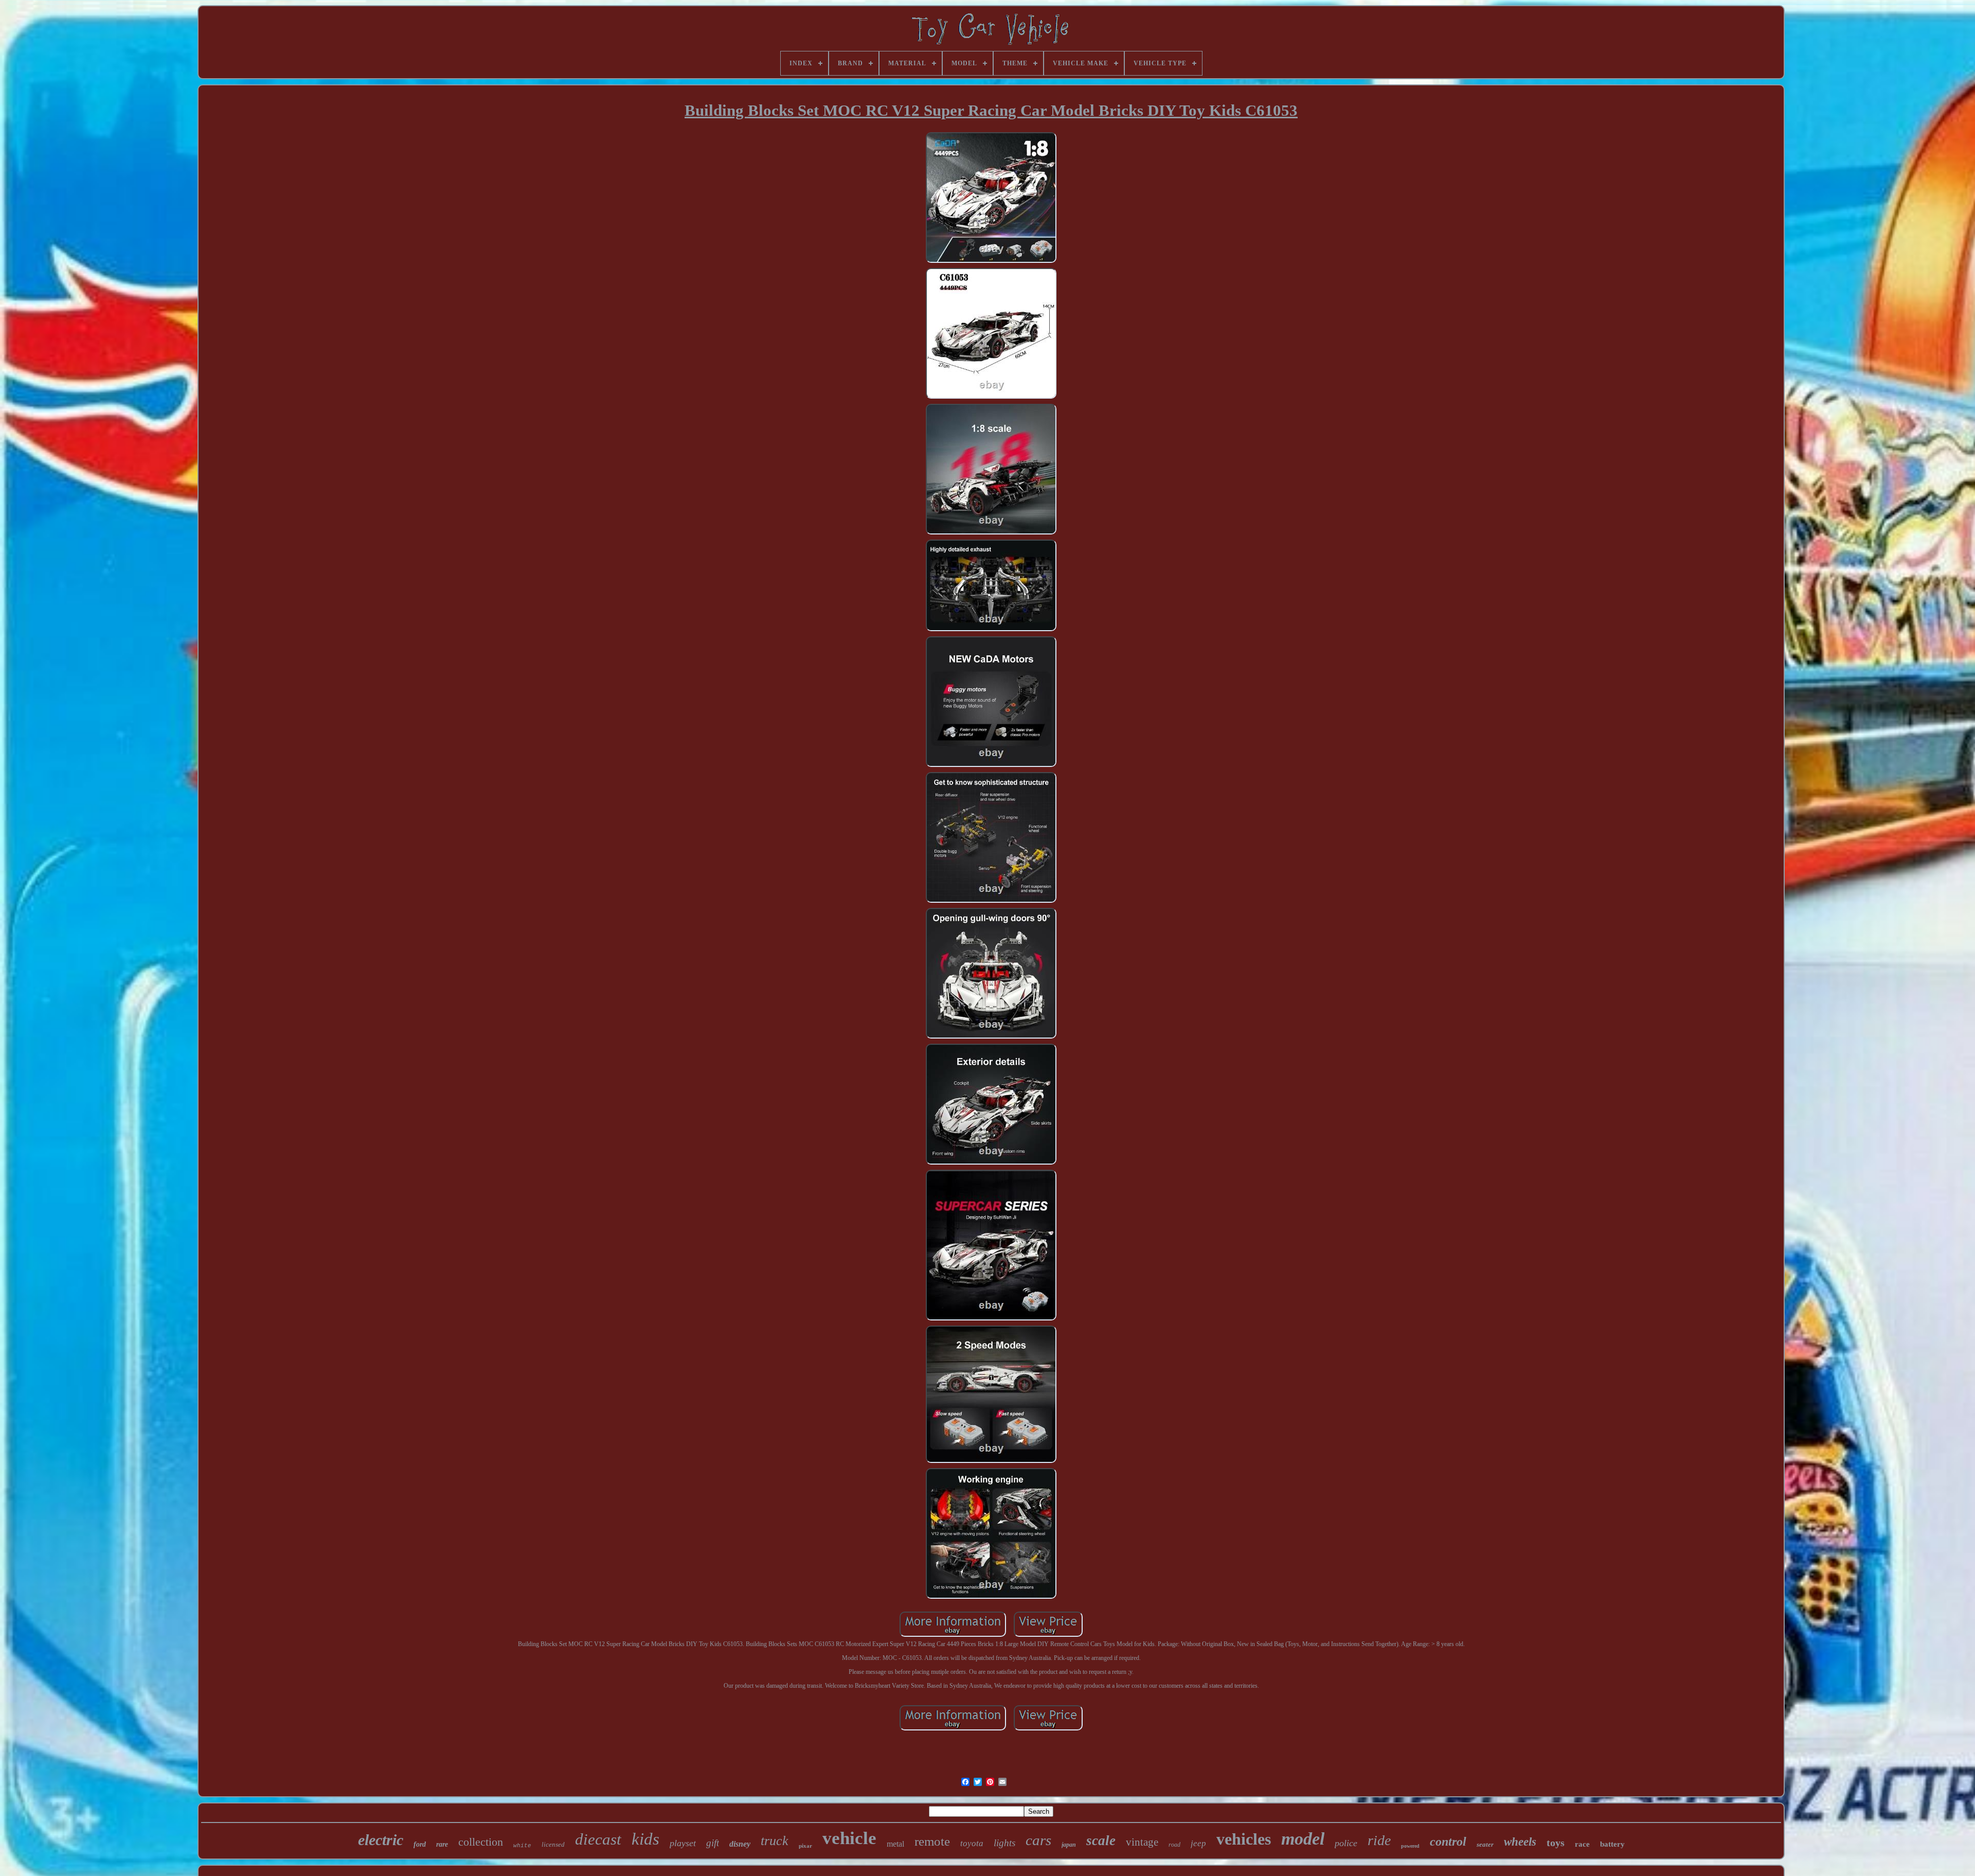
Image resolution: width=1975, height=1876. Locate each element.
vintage (1142, 1842)
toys (1556, 1843)
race (1582, 1844)
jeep (1198, 1843)
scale (1101, 1841)
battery (1612, 1844)
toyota (972, 1843)
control (1448, 1842)
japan (1069, 1845)
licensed (553, 1844)
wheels (1520, 1842)
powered (1410, 1846)
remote (932, 1841)
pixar (805, 1846)
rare (442, 1844)
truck (775, 1841)
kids (645, 1839)
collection (481, 1842)
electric (381, 1840)
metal (895, 1844)
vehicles (1244, 1839)
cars (1038, 1840)
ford (420, 1844)
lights (1004, 1843)
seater (1485, 1844)
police (1346, 1843)
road (1174, 1845)
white (522, 1846)
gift (713, 1843)
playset (683, 1843)
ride (1379, 1840)
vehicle (849, 1838)
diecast (598, 1839)
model (1303, 1839)
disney (740, 1844)
